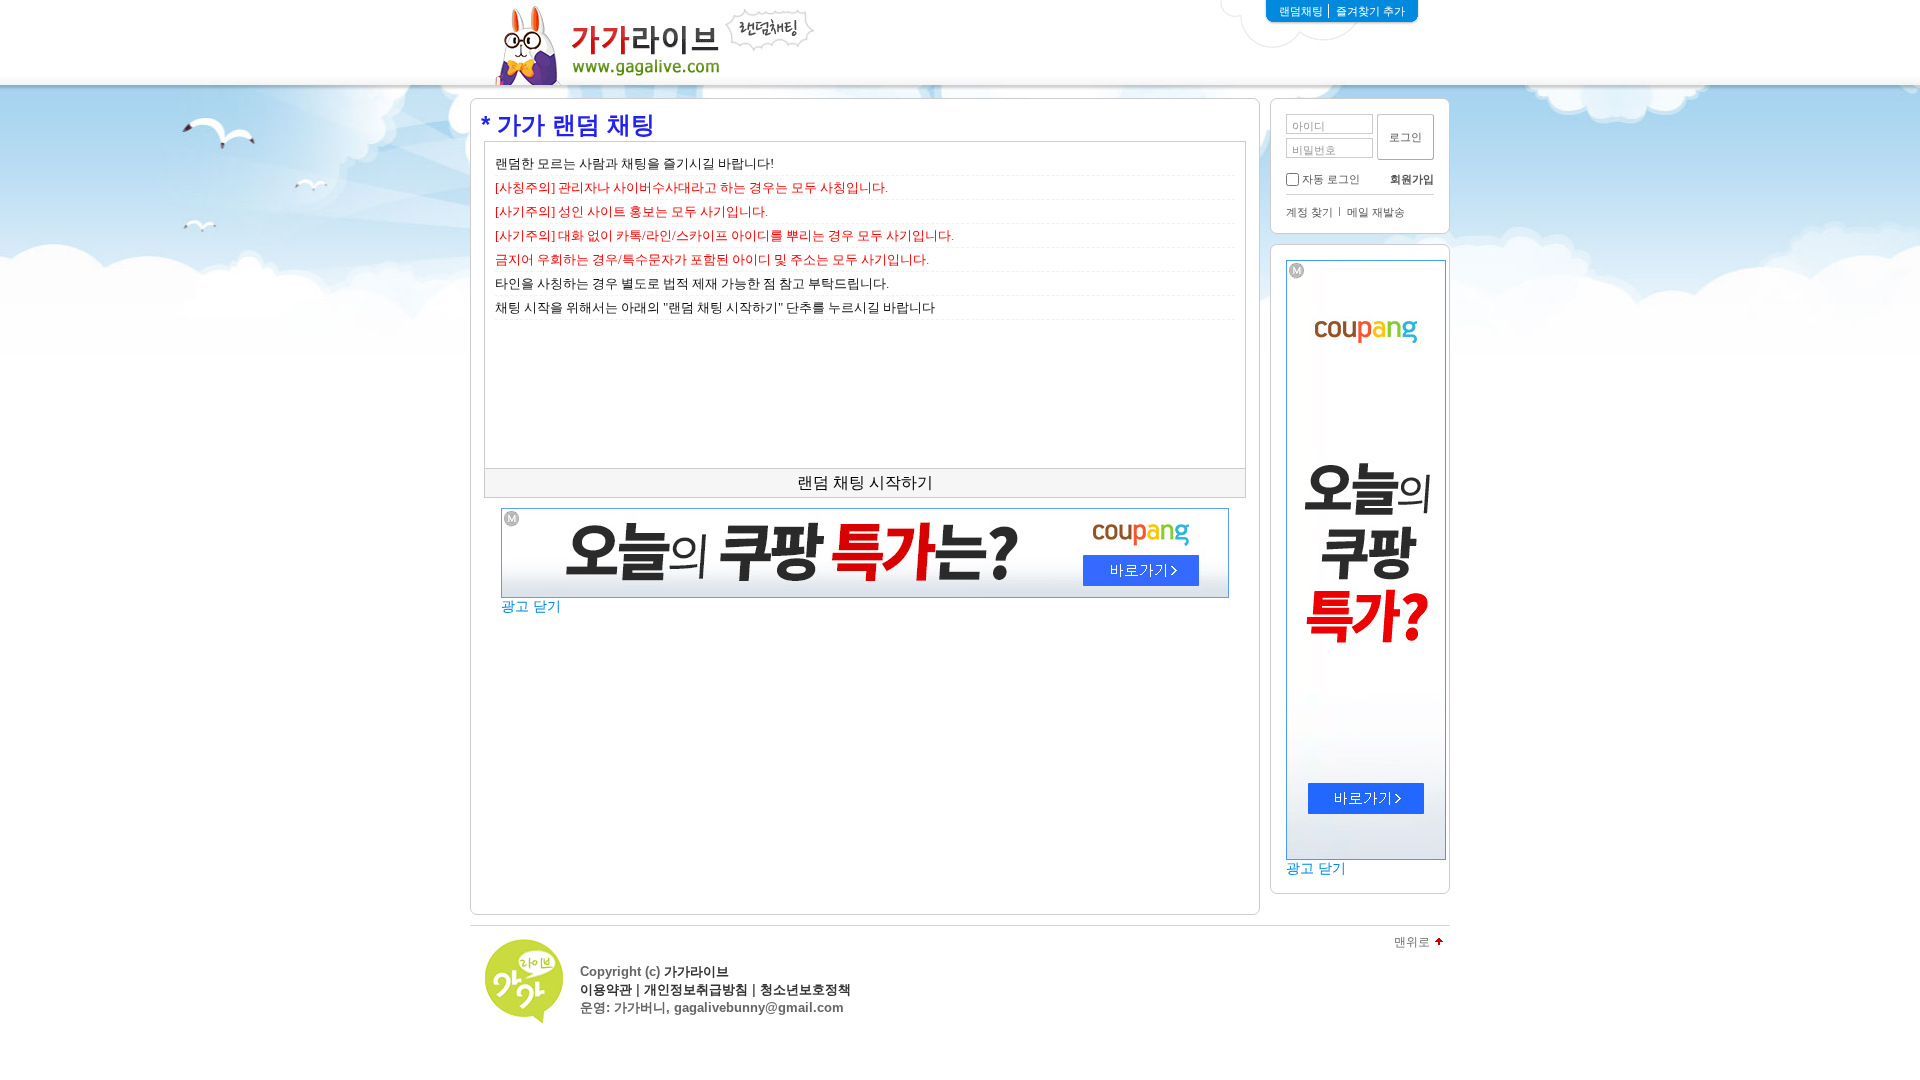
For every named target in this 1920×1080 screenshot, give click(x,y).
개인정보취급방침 (696, 989)
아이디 (1308, 126)
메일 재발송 (1376, 212)
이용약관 (606, 989)
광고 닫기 (1316, 868)
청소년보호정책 (805, 989)
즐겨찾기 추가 (1370, 11)
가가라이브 (696, 971)
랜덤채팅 (1301, 11)
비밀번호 (1314, 150)
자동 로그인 (1331, 179)
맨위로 (1412, 942)
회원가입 (1412, 179)
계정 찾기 (1309, 212)
